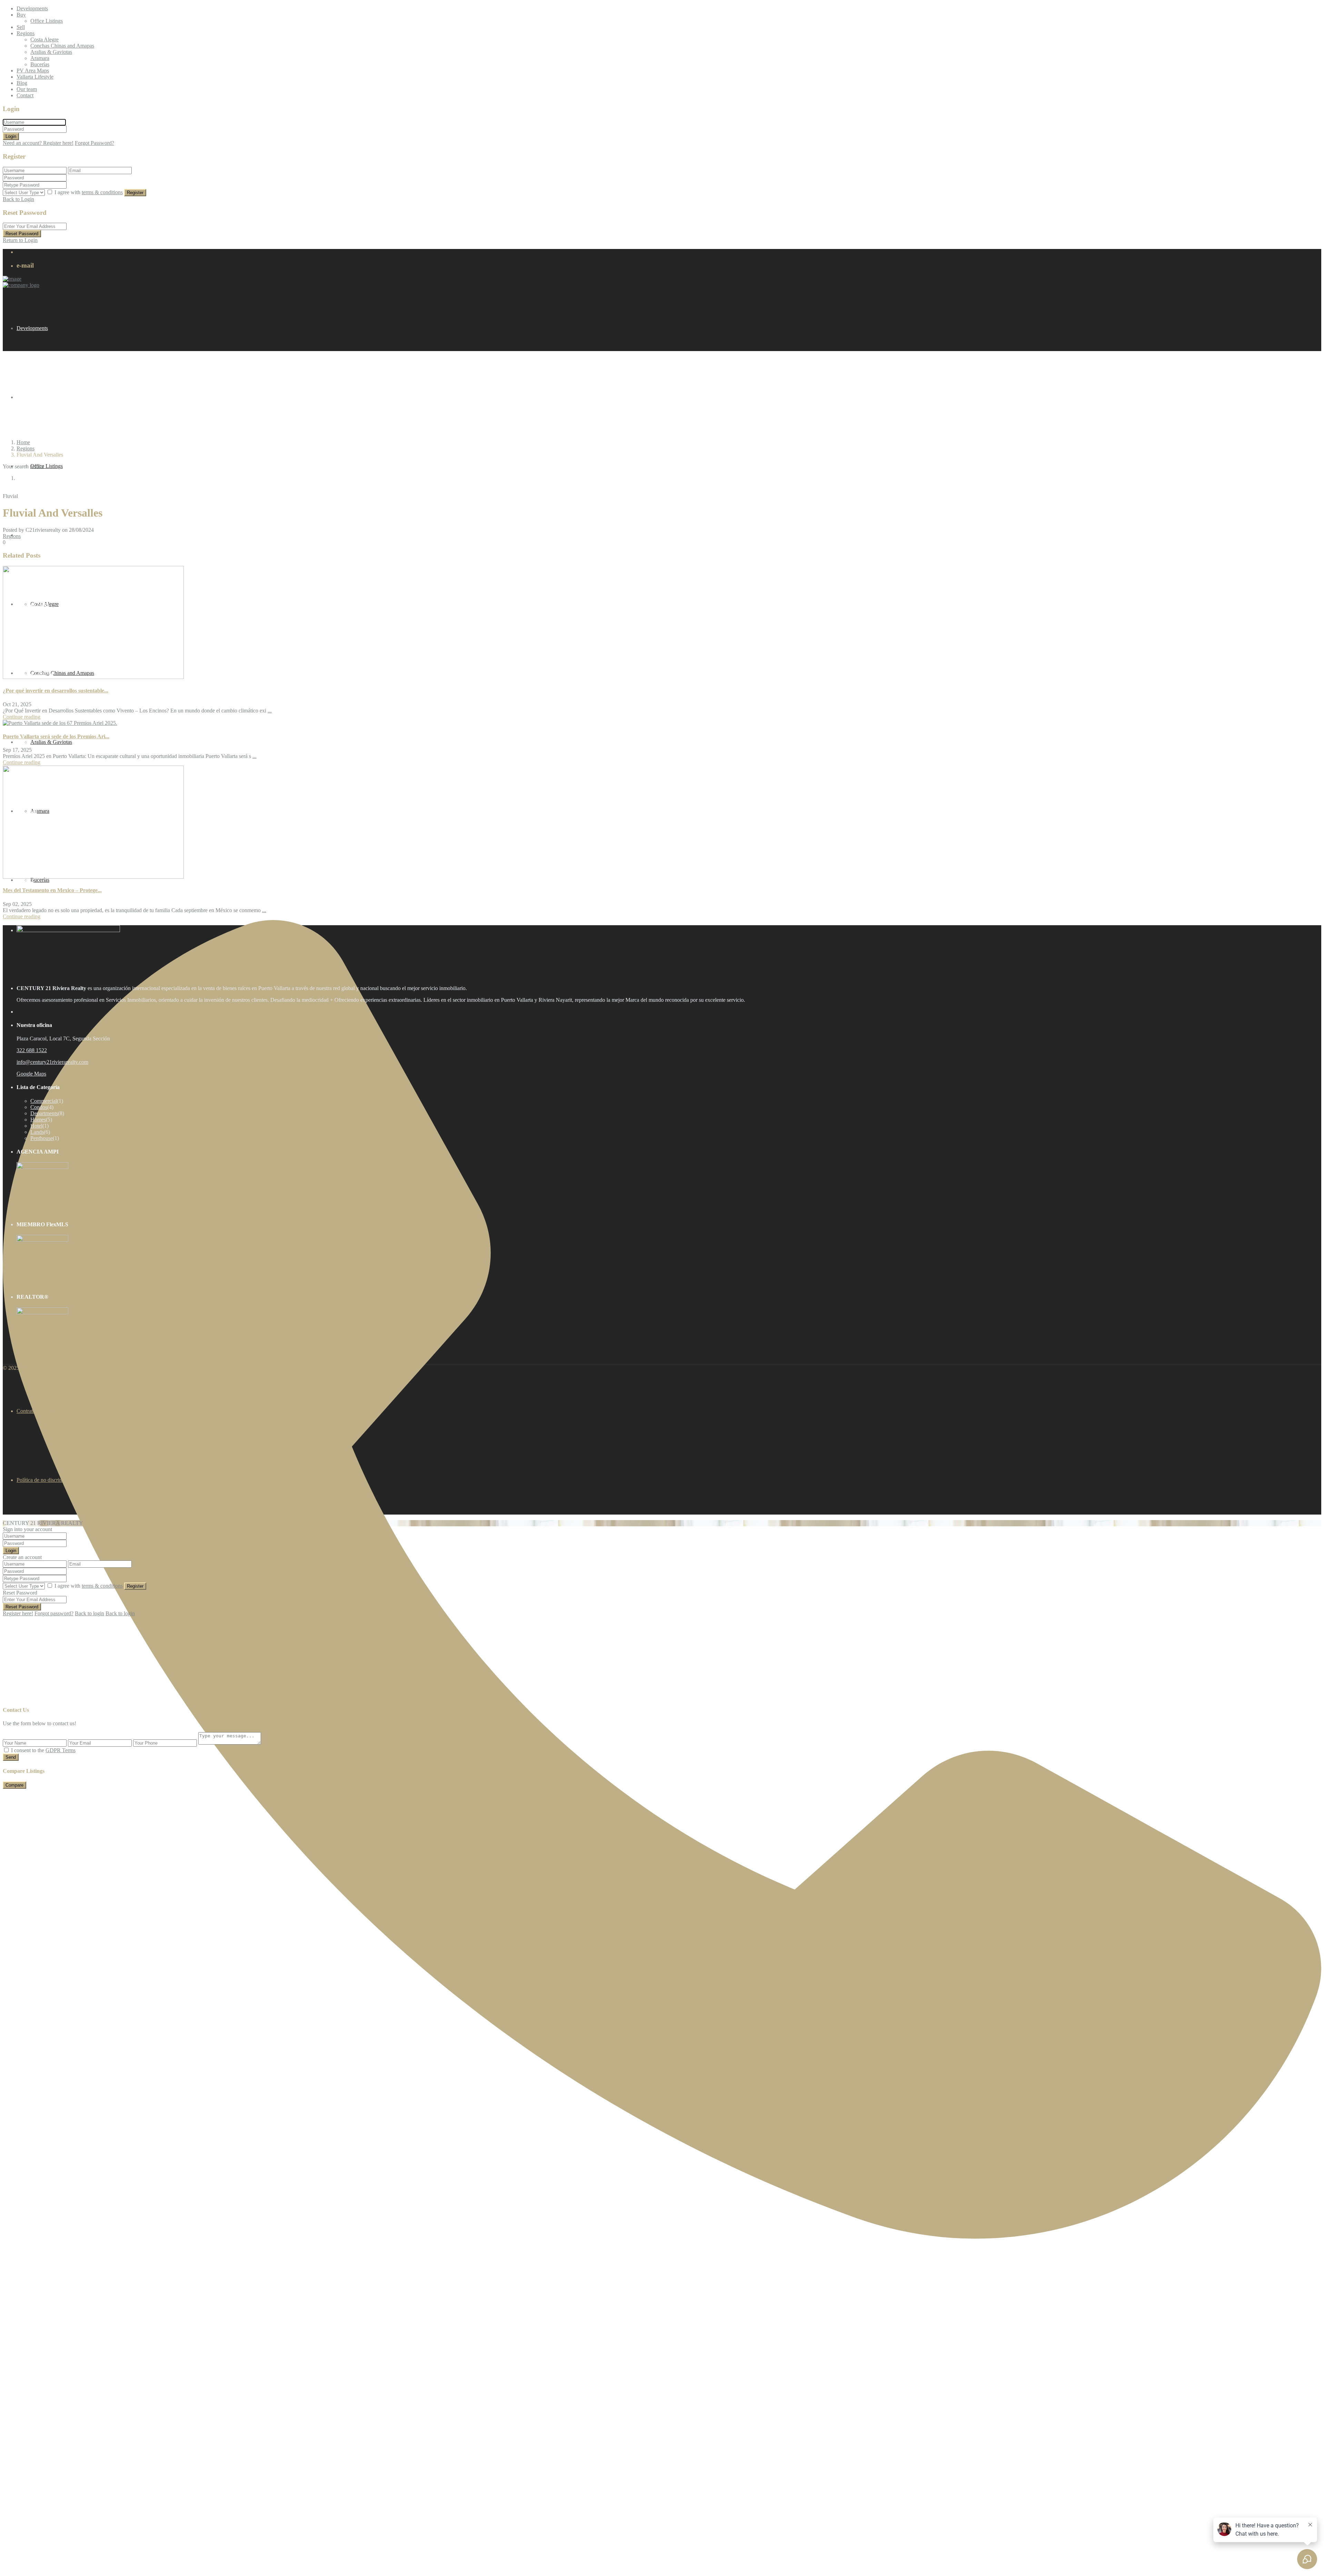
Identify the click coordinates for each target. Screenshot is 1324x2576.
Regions (26, 33)
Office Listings (47, 21)
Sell (21, 27)
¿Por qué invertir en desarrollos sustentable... (56, 691)
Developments (32, 8)
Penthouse (42, 1138)
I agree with (89, 192)
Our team (27, 89)
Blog (22, 83)
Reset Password (22, 234)
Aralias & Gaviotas (51, 52)
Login (11, 136)
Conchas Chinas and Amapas (62, 46)
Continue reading (22, 717)
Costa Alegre (44, 39)
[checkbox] (6, 1750)
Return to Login (20, 240)
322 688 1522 (32, 1050)
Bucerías (40, 64)
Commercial (44, 1101)
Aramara (40, 58)
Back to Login (18, 199)
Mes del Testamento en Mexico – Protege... (52, 890)
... (270, 711)
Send (11, 1757)
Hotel (36, 1126)
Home (23, 442)
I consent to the (43, 1750)
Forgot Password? (94, 143)
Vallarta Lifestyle (35, 77)
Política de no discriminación (48, 1480)
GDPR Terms (61, 1750)
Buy (21, 15)
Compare (14, 1785)
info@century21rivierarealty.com (52, 1062)
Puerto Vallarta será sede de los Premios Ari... (56, 736)
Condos (39, 1107)
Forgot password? (54, 1613)
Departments (44, 1113)
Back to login (89, 1613)
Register (135, 193)
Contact (25, 95)
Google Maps (31, 1074)
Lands (37, 1132)
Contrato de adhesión (40, 1411)
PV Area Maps (33, 71)
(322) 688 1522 (20, 2573)
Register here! (18, 1613)
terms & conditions (102, 192)
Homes (38, 1120)
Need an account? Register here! (38, 143)
